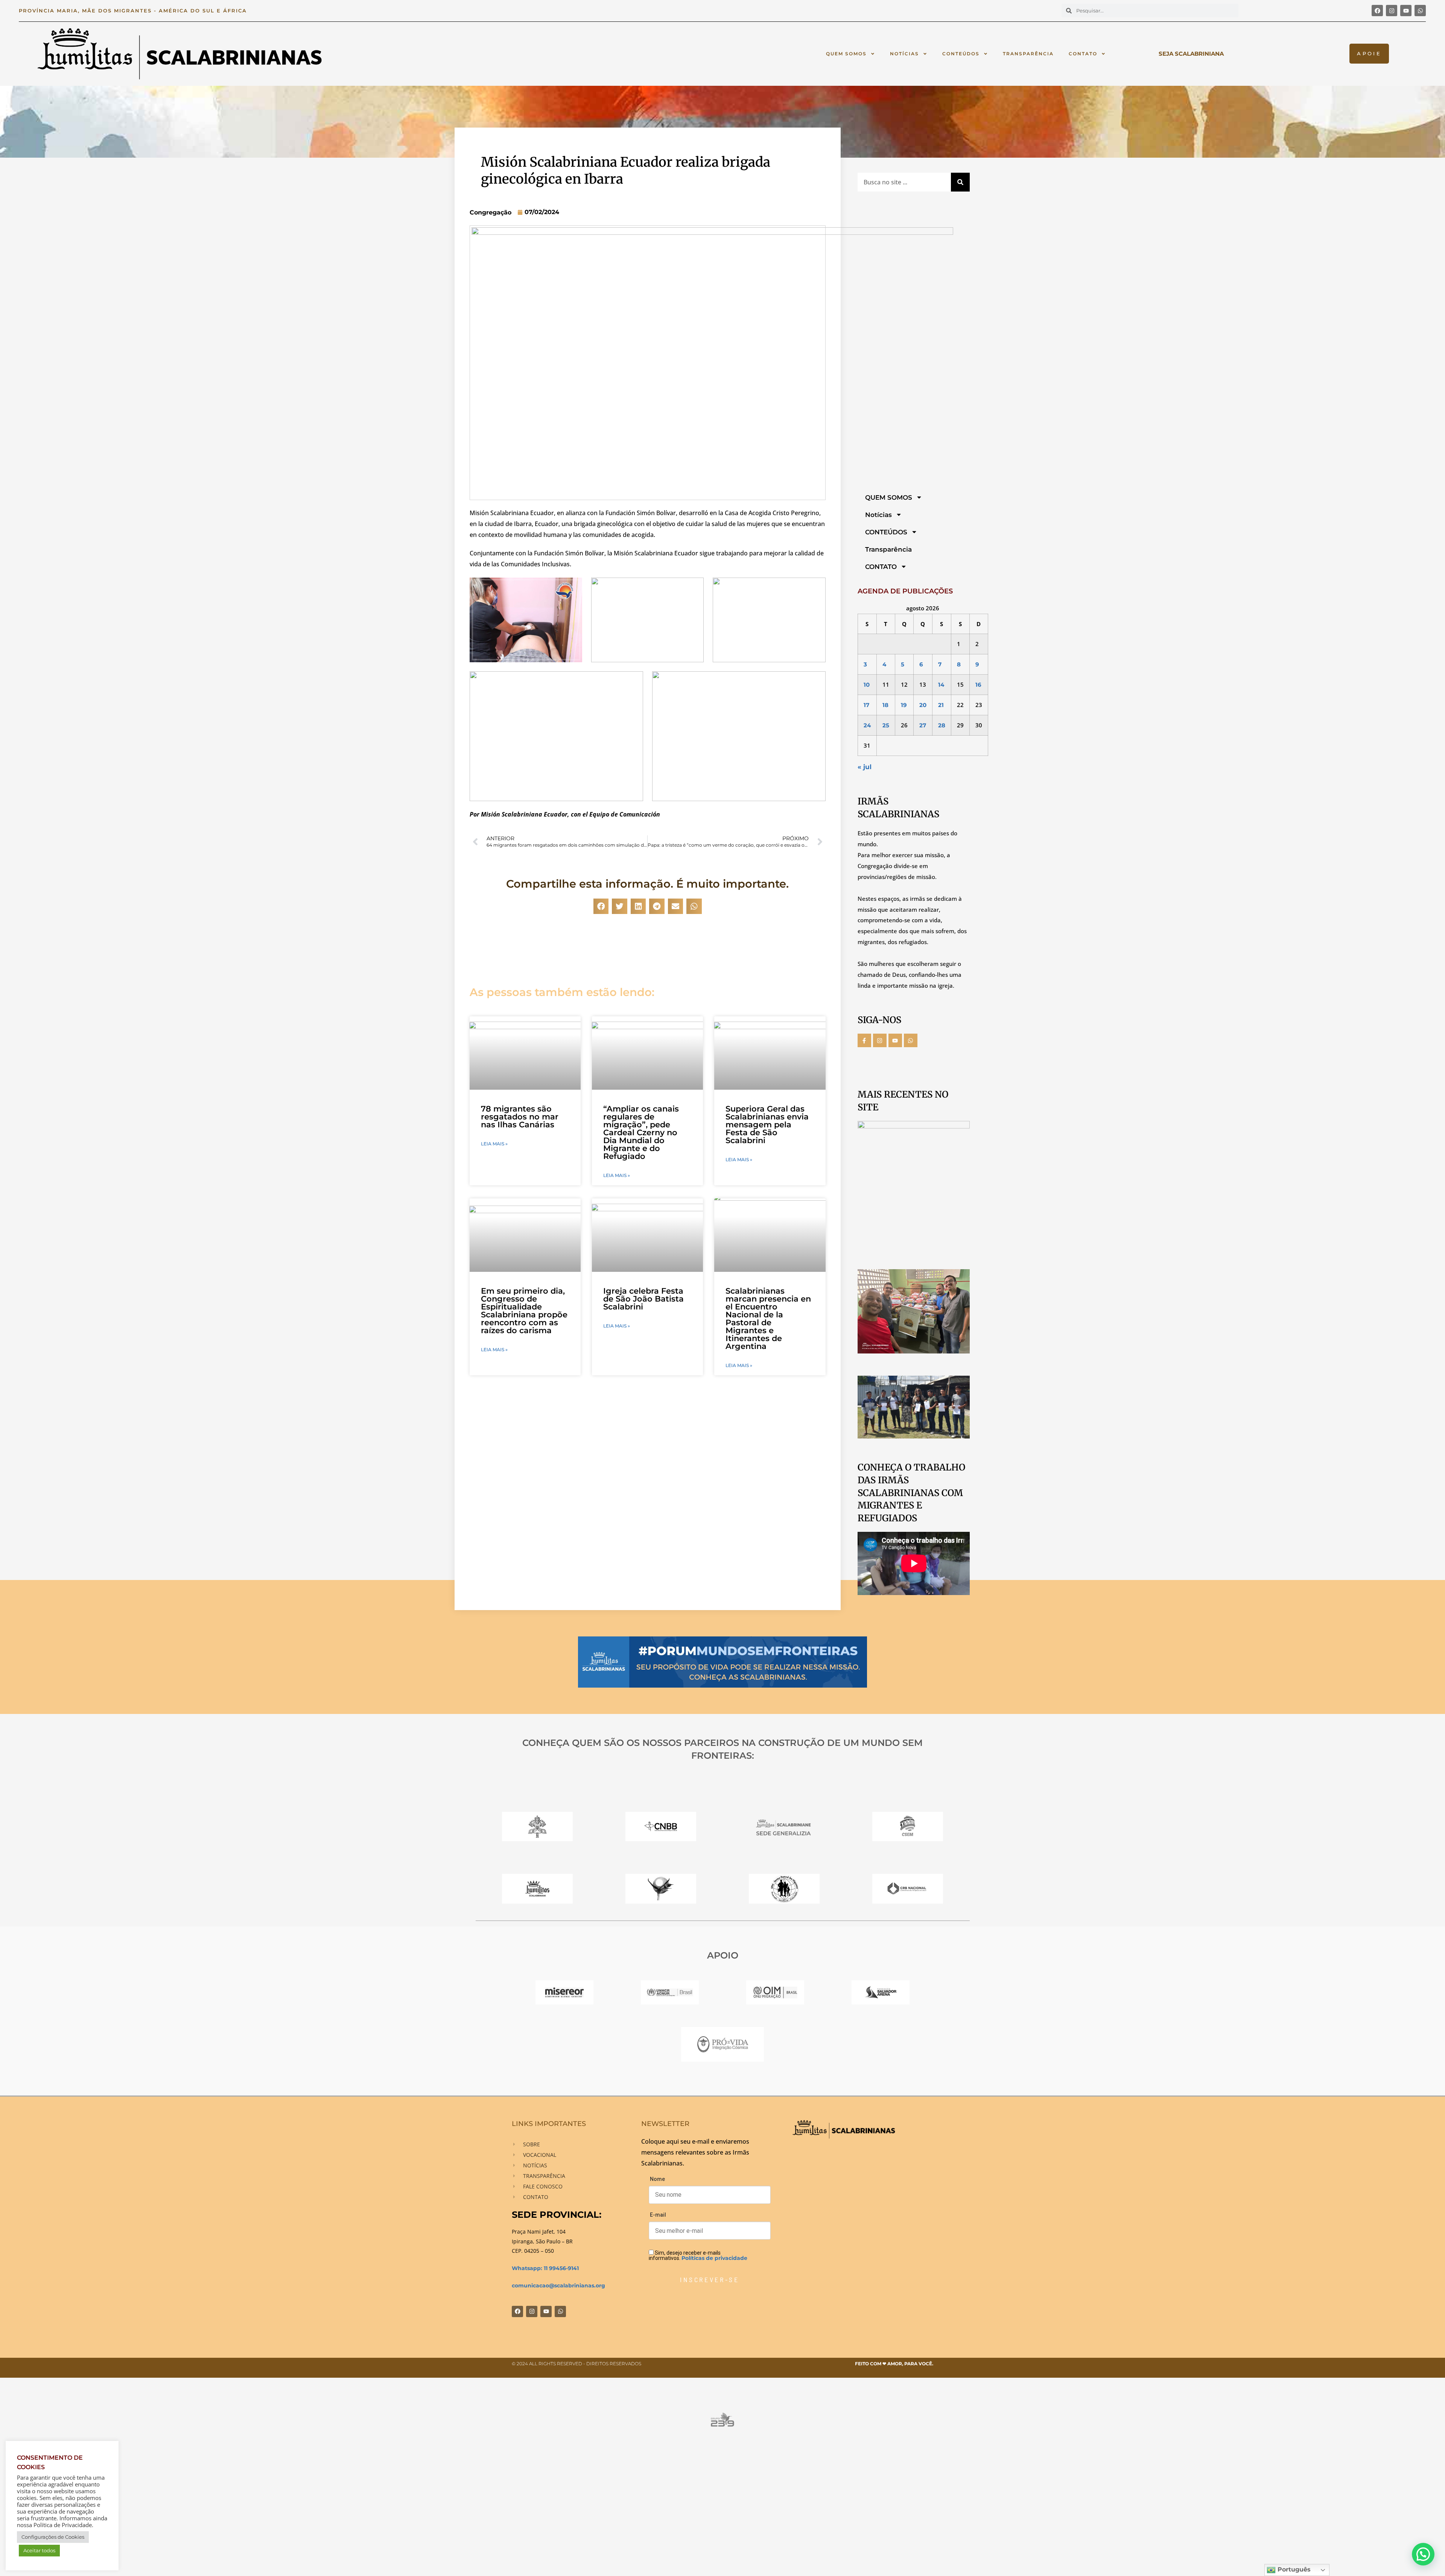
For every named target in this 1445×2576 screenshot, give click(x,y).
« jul (865, 767)
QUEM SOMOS (846, 54)
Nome (657, 2179)
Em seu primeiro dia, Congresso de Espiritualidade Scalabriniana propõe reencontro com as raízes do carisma (524, 1311)
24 (867, 725)
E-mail (658, 2215)
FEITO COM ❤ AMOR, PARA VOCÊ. (894, 2364)
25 (886, 725)
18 (885, 705)
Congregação (491, 212)
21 (941, 705)
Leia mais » (494, 1144)
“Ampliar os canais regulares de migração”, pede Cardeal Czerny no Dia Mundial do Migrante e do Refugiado (641, 1132)
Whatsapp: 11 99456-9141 (545, 2268)
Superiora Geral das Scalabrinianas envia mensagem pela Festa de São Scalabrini (767, 1125)
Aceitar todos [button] (39, 2550)
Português (1293, 2569)
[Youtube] (1406, 11)
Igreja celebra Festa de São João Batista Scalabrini (643, 1299)
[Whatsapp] (1420, 11)
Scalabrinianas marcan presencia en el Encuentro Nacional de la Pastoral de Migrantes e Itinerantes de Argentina (768, 1318)
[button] (601, 906)
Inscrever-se (710, 2279)
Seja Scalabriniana (1191, 54)
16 (978, 685)
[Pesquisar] (960, 182)
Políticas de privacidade (714, 2258)
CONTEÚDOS (961, 54)
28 (942, 725)
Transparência (1028, 54)
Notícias (904, 54)
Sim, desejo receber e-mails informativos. (698, 2255)
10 (867, 685)
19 (904, 705)
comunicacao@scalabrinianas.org (558, 2286)
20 (923, 705)
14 (941, 685)
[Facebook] (1377, 11)
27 (923, 725)
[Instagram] (1392, 11)
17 (866, 705)
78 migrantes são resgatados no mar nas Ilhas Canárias (520, 1117)
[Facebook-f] (864, 1040)
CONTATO (1083, 54)
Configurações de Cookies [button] (53, 2537)
